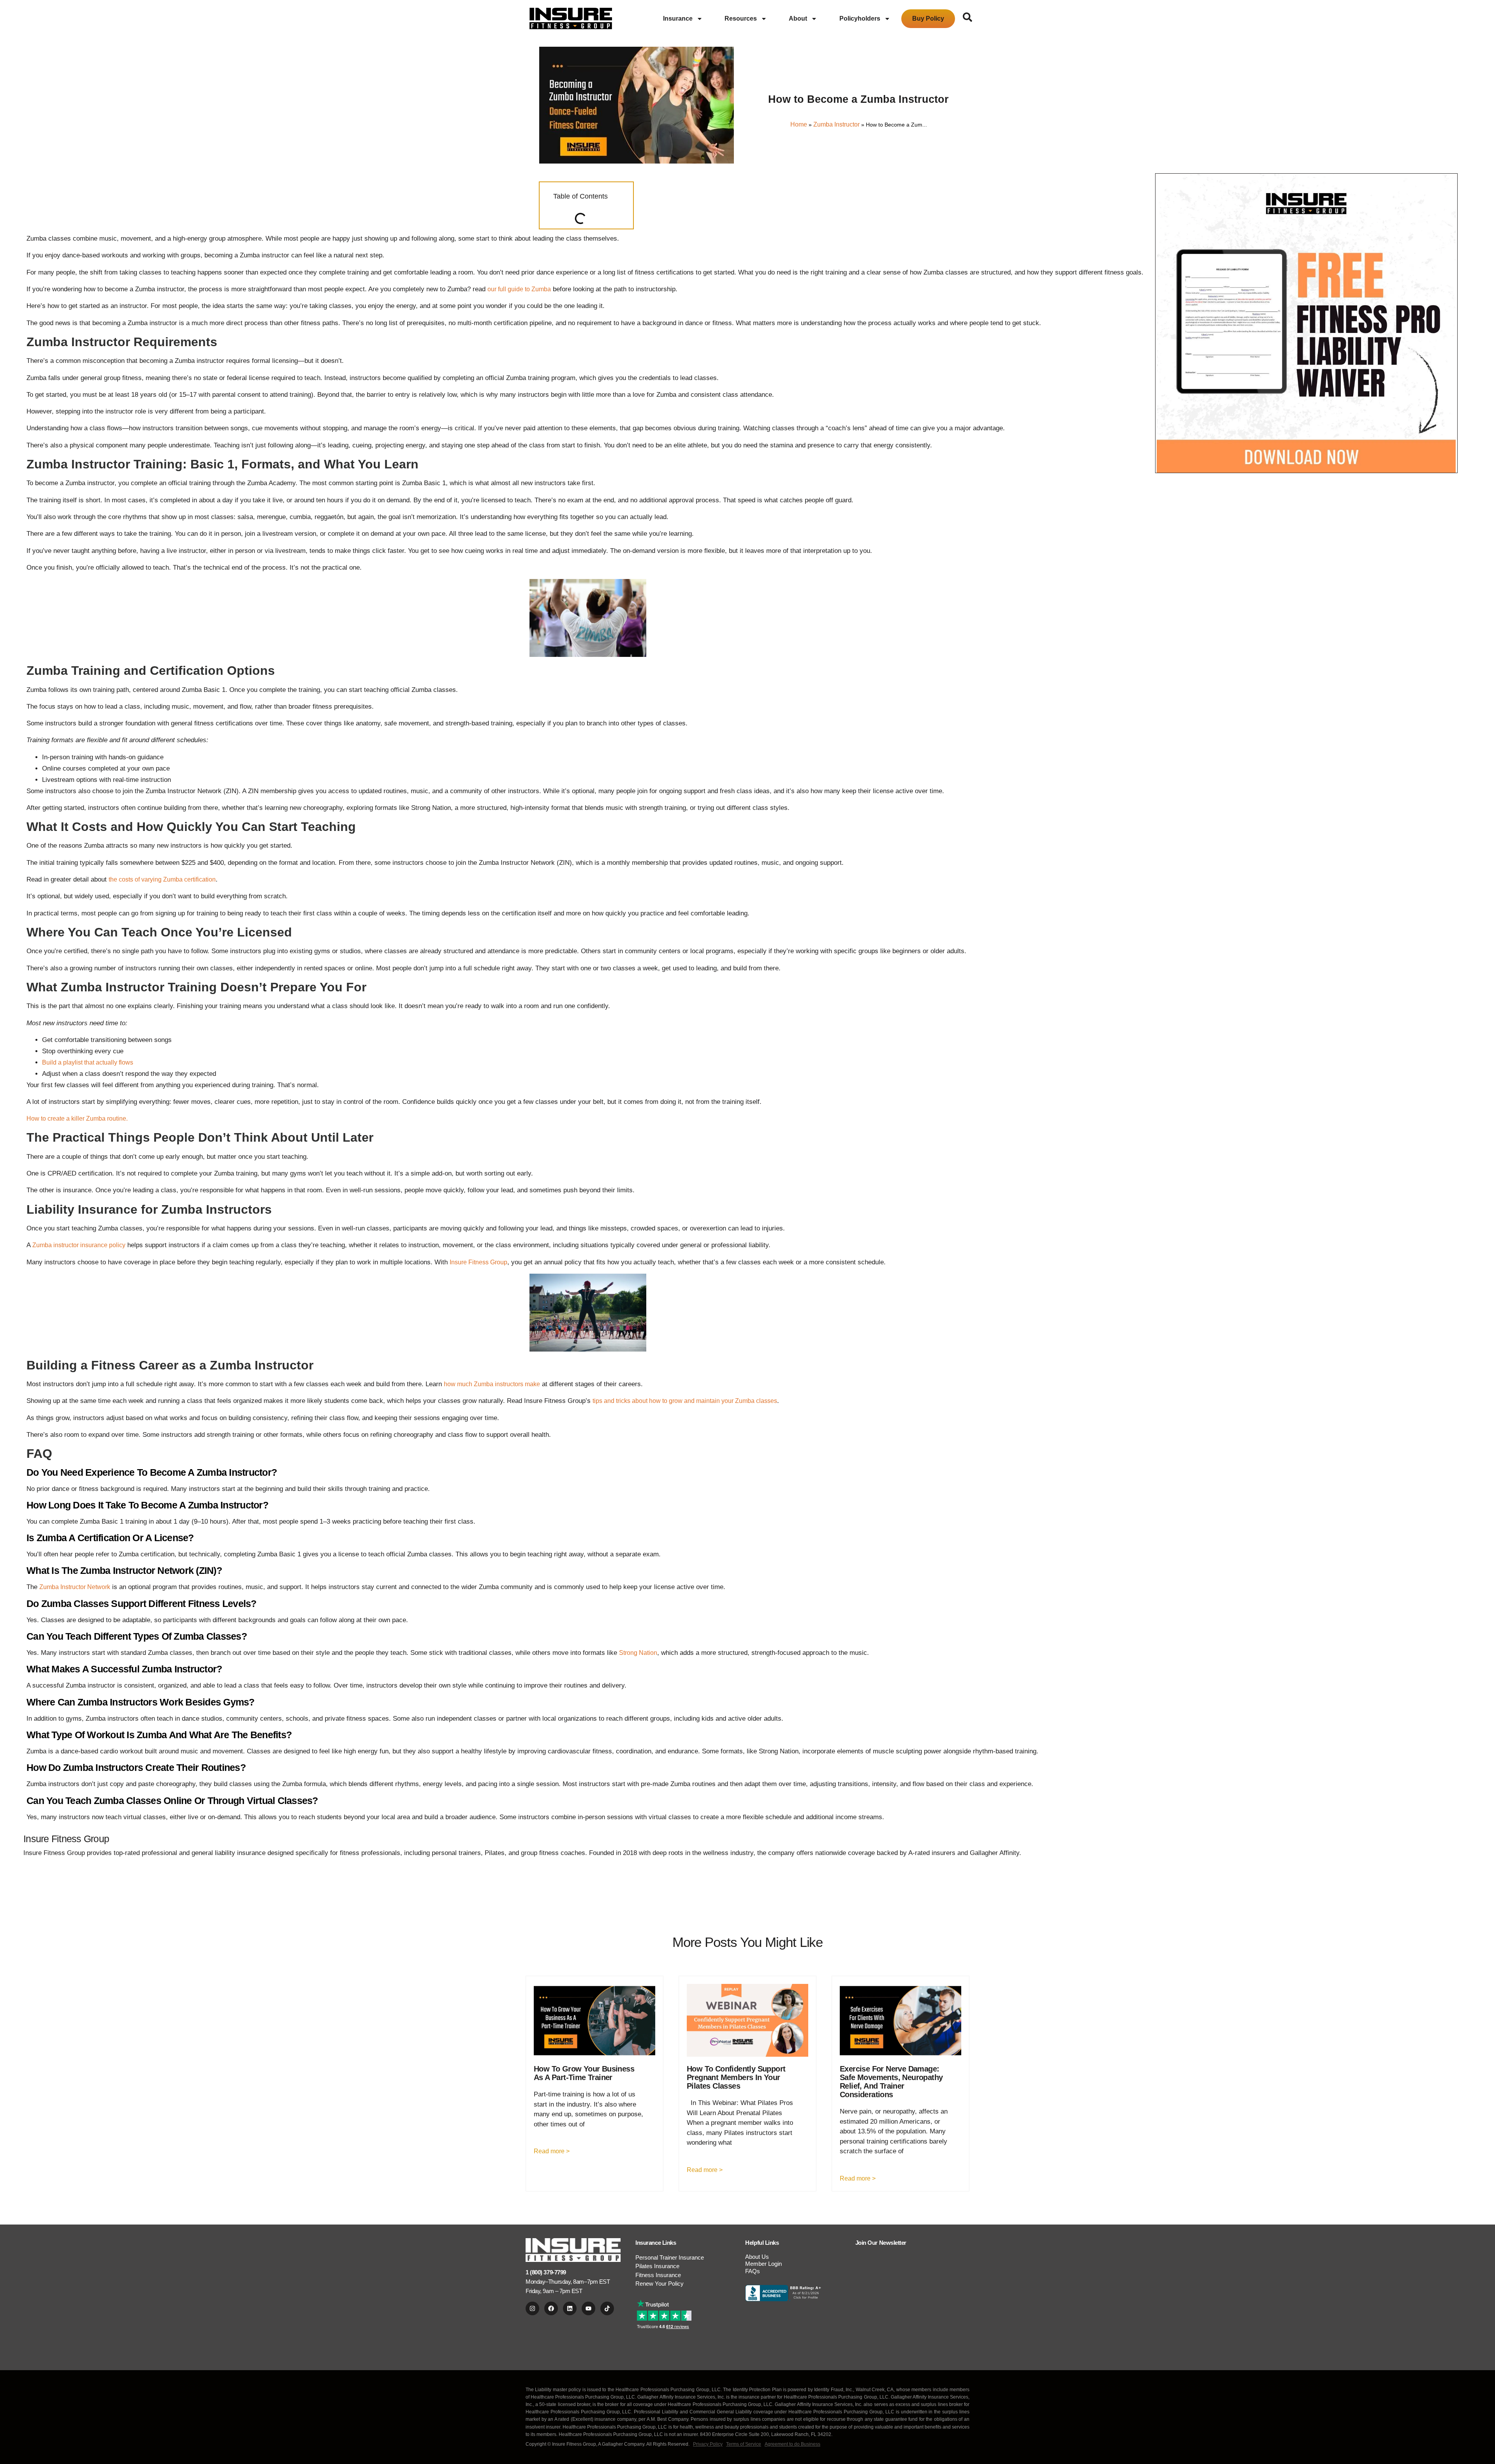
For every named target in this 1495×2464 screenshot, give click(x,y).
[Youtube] (588, 2308)
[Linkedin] (570, 2308)
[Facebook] (551, 2308)
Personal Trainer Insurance (670, 2257)
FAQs (753, 2271)
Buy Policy (928, 18)
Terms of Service (744, 2444)
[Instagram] (532, 2308)
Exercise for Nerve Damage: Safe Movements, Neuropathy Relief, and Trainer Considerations (891, 2082)
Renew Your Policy (660, 2284)
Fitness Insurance (658, 2275)
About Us (757, 2257)
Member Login (763, 2264)
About (798, 18)
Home (799, 124)
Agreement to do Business (792, 2444)
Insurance (678, 18)
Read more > (552, 2151)
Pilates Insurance (657, 2266)
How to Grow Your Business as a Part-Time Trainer (584, 2073)
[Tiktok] (607, 2308)
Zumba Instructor (836, 124)
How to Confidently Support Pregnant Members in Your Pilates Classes (736, 2077)
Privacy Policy (708, 2444)
